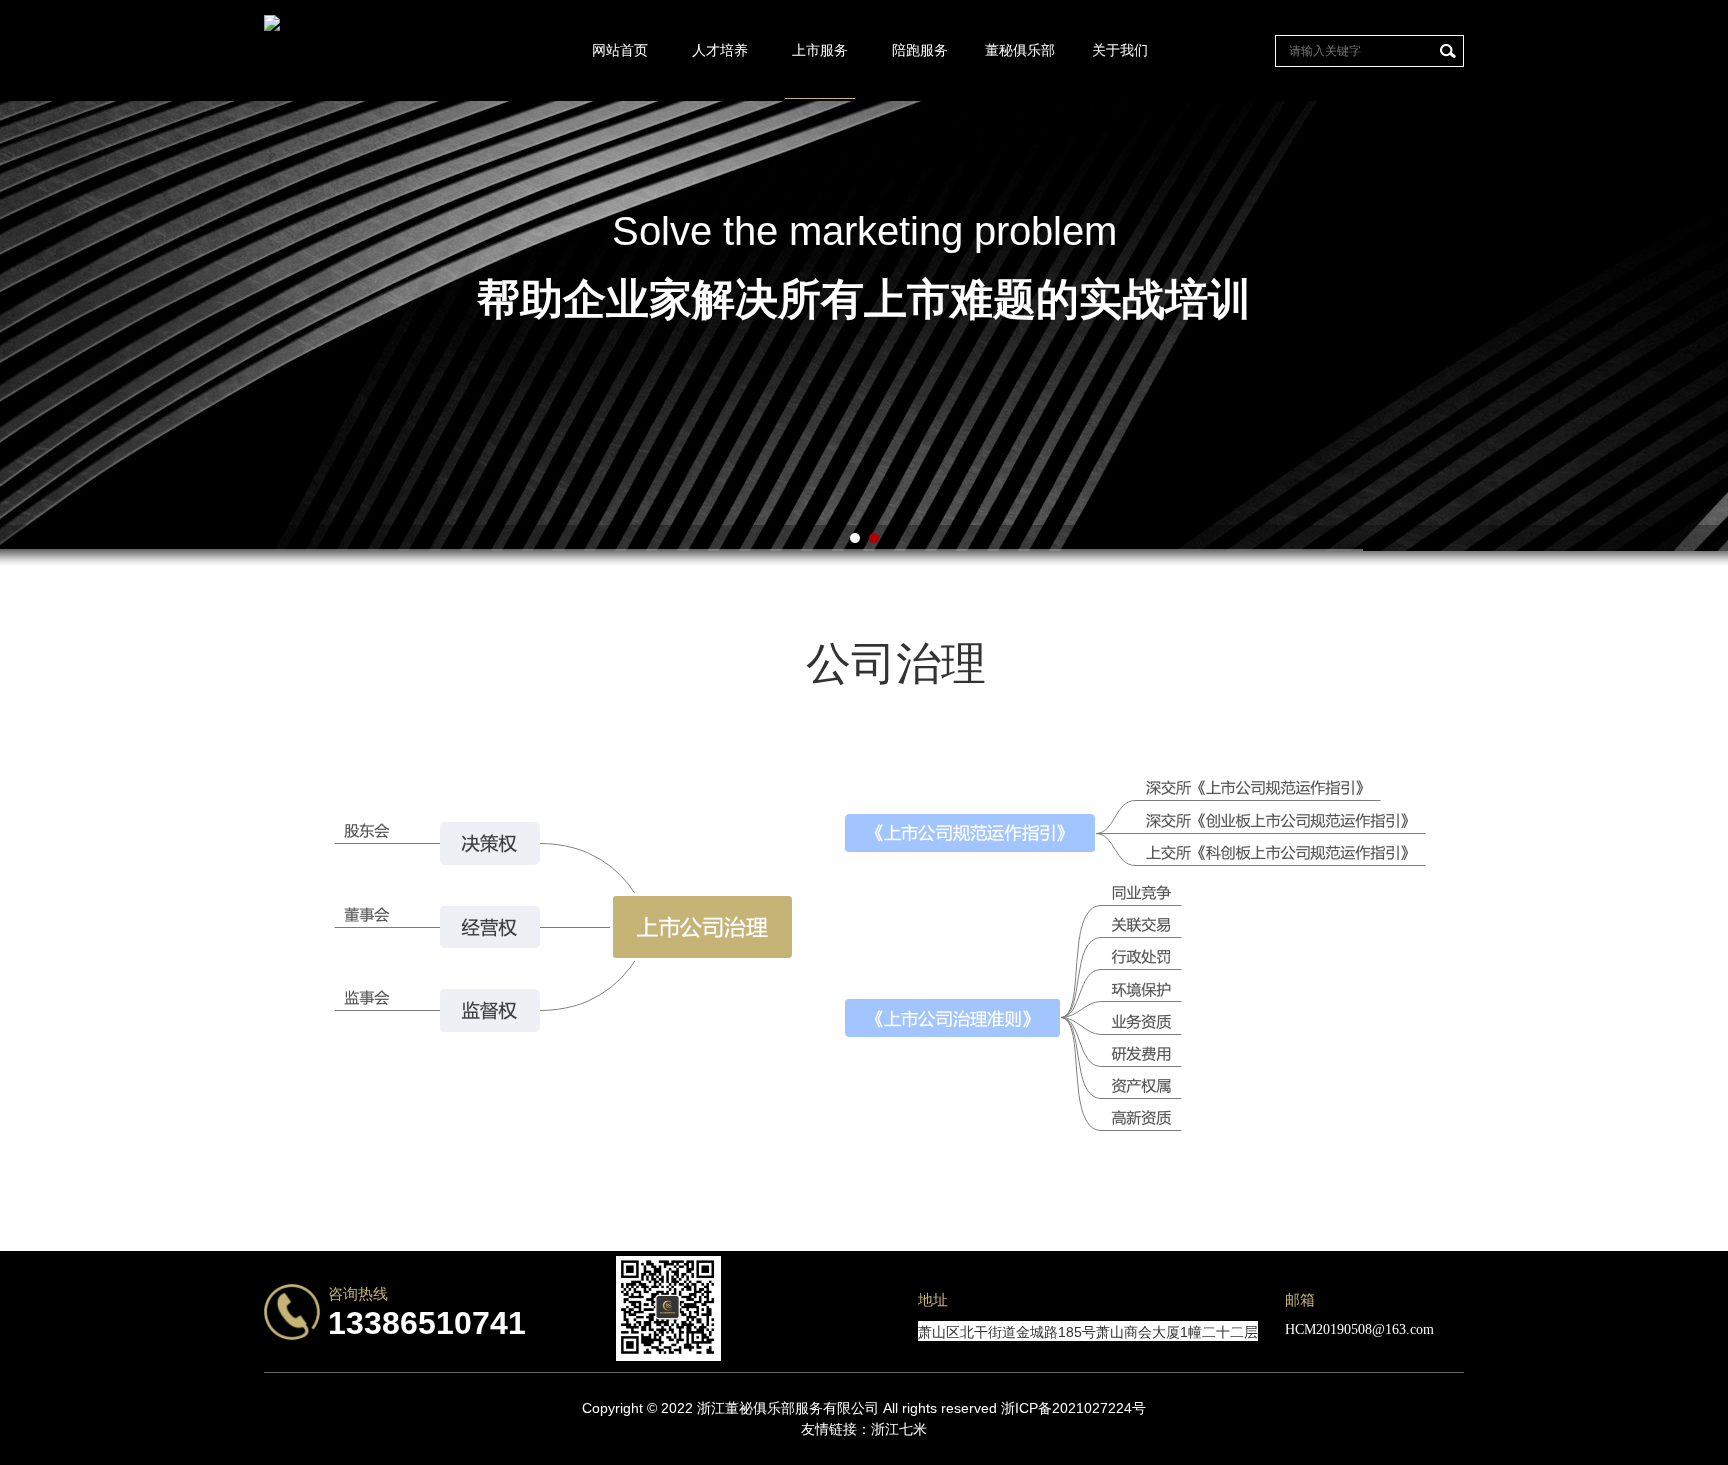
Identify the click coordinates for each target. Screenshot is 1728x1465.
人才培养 (720, 50)
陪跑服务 (920, 50)
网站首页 (620, 50)
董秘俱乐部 (1020, 50)
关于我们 (1120, 50)
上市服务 (820, 50)
